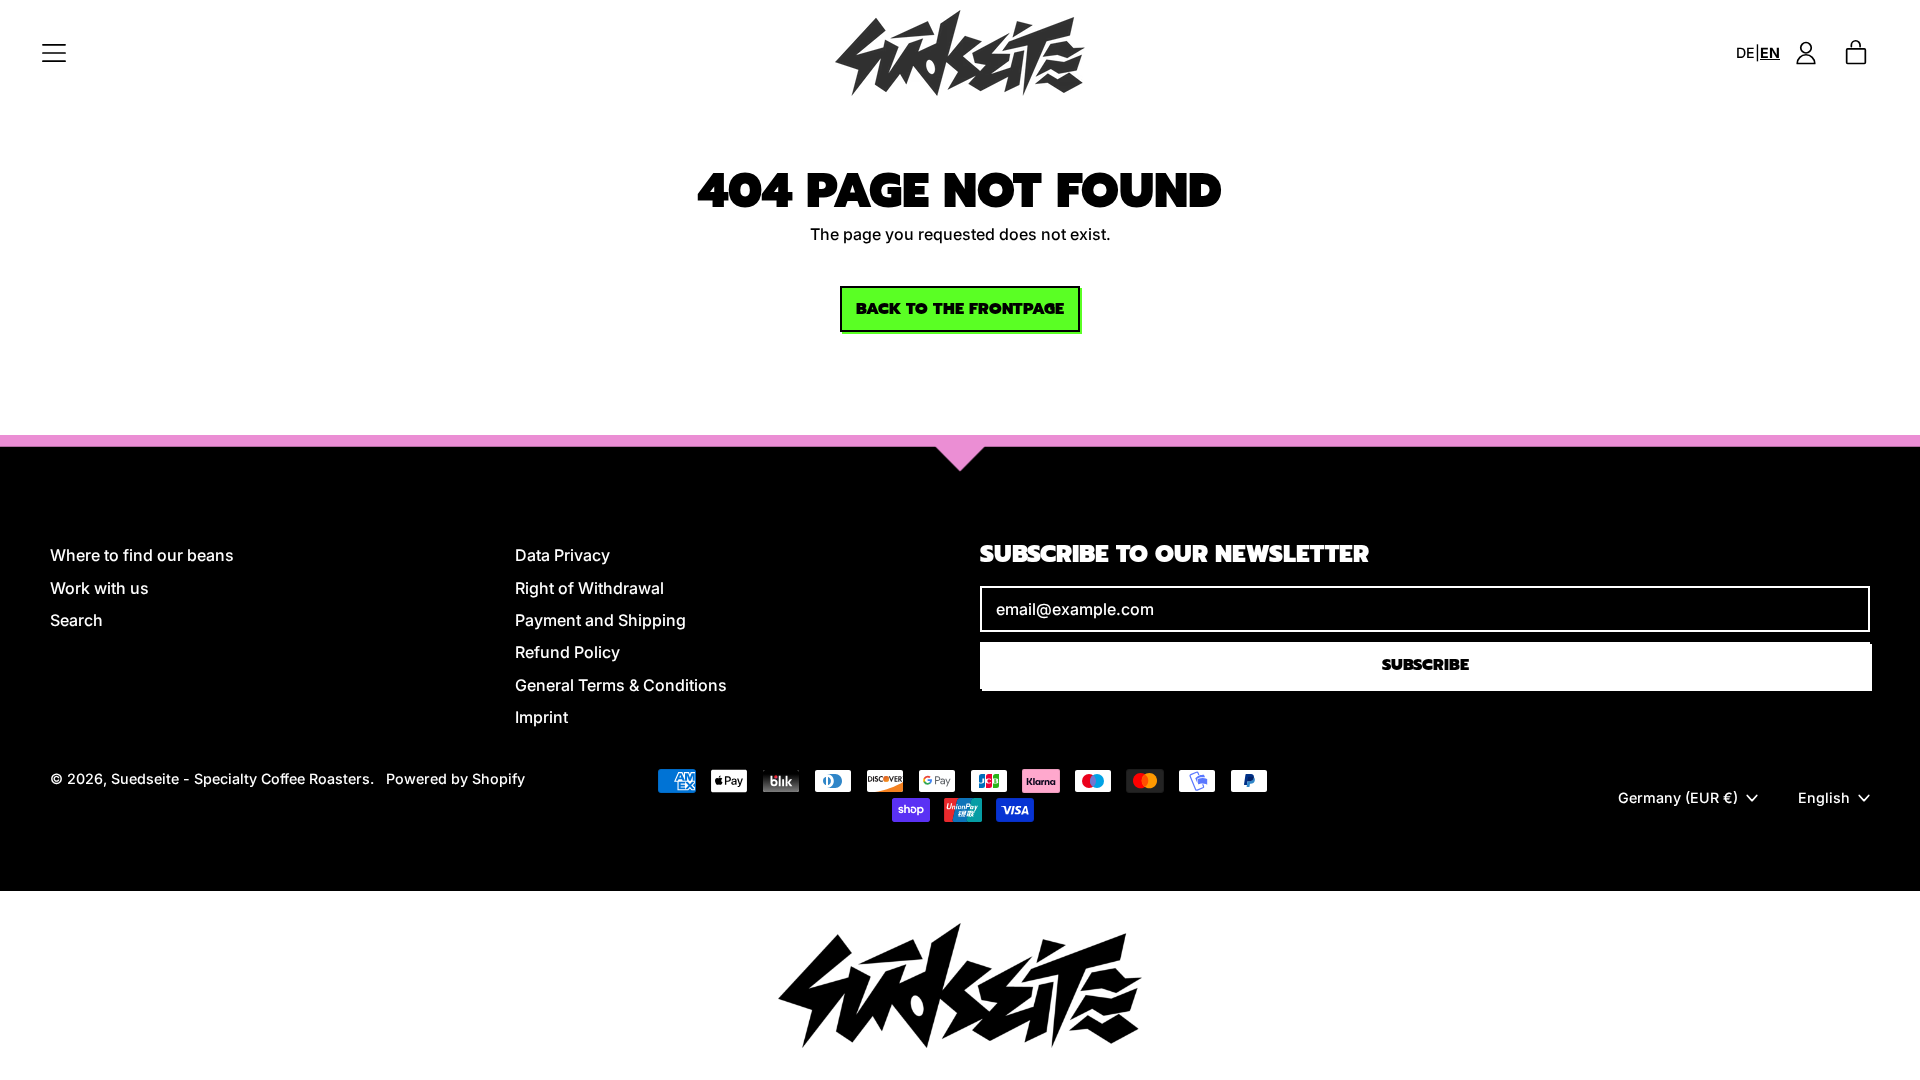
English (1824, 797)
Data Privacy (562, 555)
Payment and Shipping (600, 620)
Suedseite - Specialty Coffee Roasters (240, 778)
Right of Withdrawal (589, 588)
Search (76, 620)
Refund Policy (567, 652)
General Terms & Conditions (621, 685)
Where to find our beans (142, 555)
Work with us (99, 588)
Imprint (541, 717)
